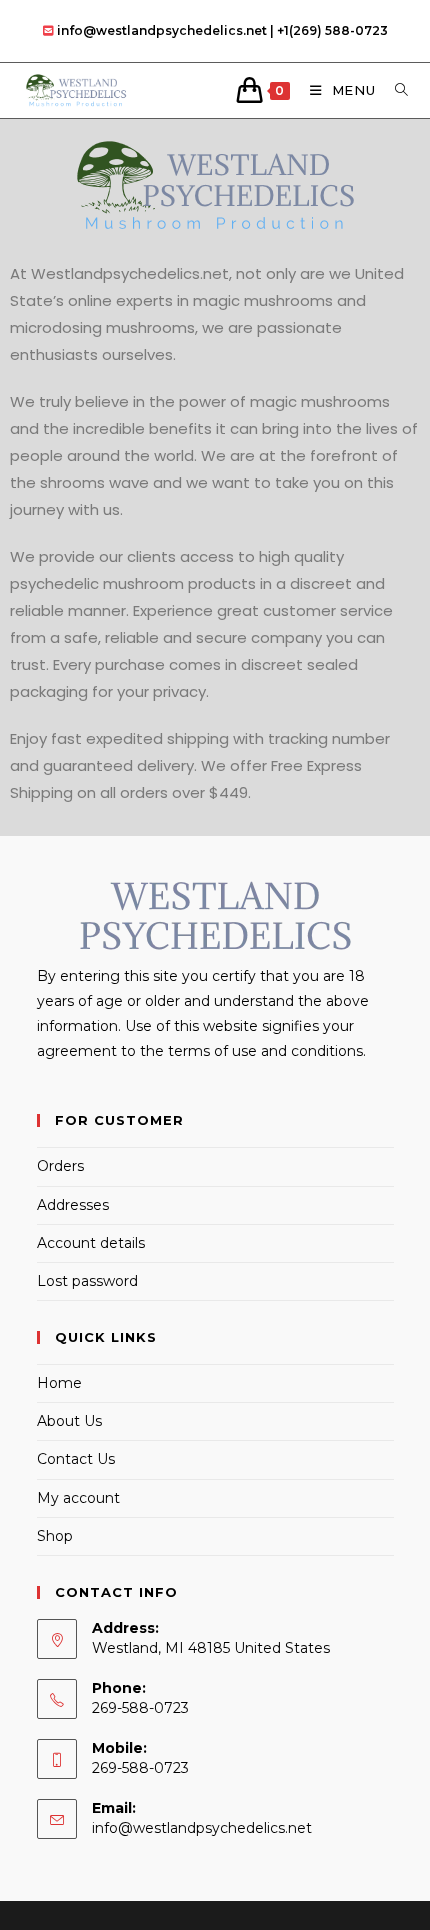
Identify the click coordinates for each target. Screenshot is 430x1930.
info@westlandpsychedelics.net (202, 1828)
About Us (69, 1421)
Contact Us (76, 1459)
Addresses (73, 1205)
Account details (91, 1243)
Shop (55, 1536)
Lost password (87, 1281)
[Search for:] (394, 90)
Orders (60, 1166)
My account (78, 1498)
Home (59, 1383)
